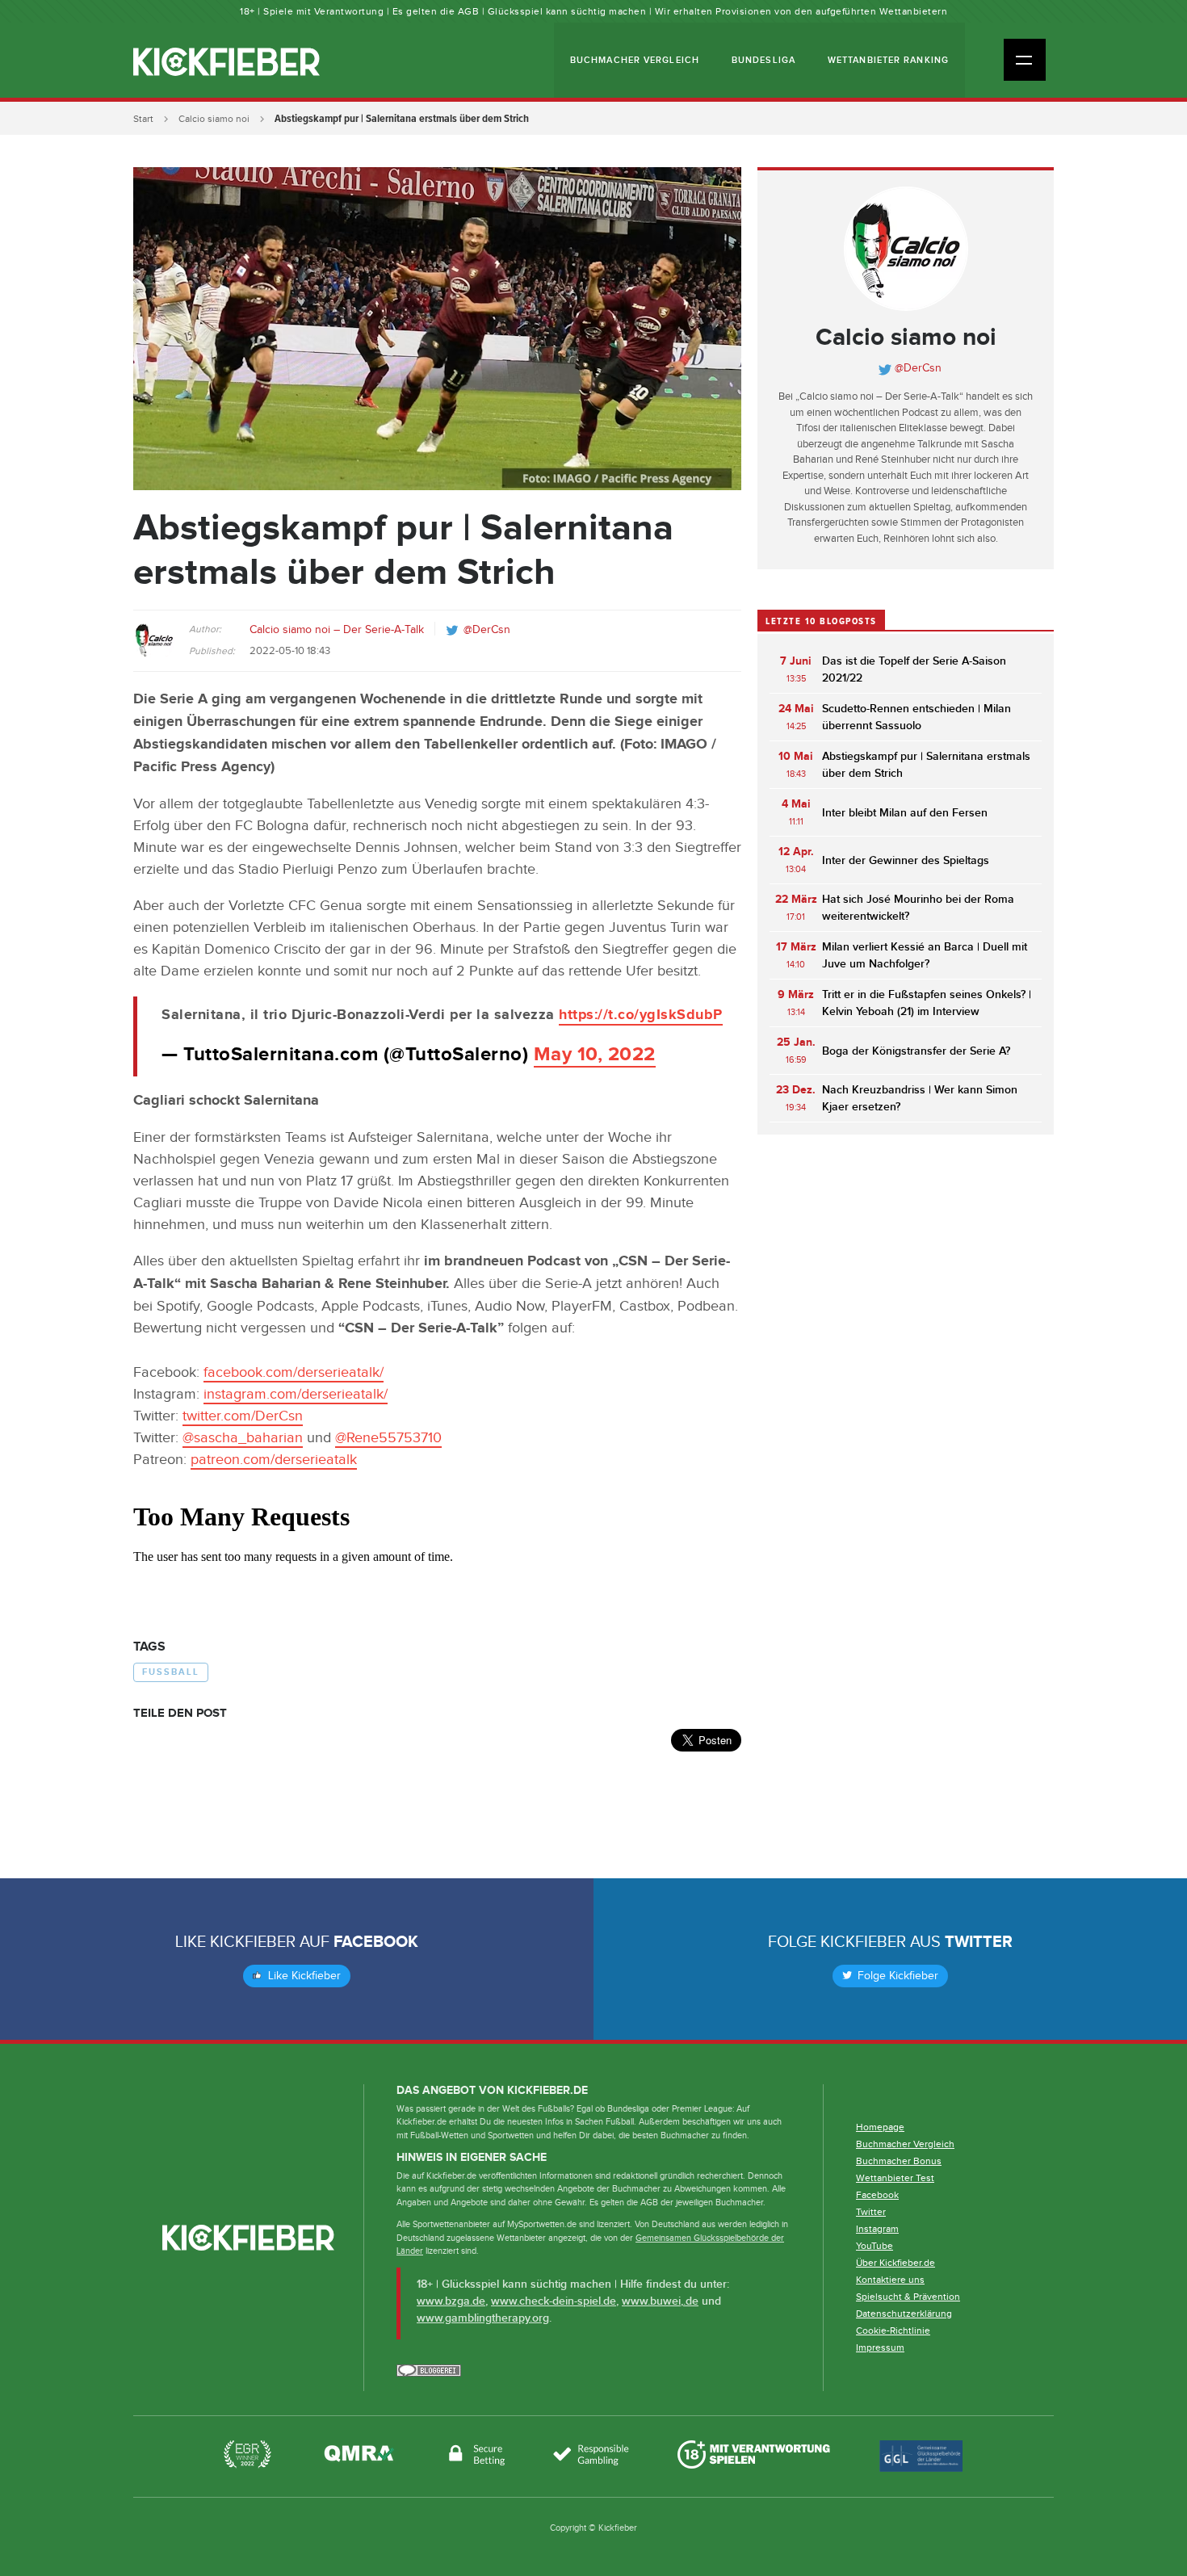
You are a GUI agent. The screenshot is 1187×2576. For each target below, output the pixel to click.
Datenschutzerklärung (904, 2314)
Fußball (171, 1672)
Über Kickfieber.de (895, 2263)
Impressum (880, 2347)
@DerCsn (487, 630)
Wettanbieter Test (895, 2178)
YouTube (875, 2246)
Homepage (880, 2127)
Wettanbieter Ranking (888, 60)
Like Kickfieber (303, 1976)
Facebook (376, 1942)
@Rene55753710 (388, 1438)
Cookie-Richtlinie (893, 2331)
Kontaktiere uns (890, 2280)
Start (143, 119)
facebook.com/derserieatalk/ (294, 1372)
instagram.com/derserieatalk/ (296, 1394)
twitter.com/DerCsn (243, 1416)
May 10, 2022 (595, 1054)
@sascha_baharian (243, 1438)
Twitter (979, 1942)
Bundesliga (763, 60)
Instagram (877, 2229)
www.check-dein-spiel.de (554, 2301)
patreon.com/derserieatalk (274, 1460)
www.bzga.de (451, 2301)
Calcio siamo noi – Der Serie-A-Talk (337, 630)
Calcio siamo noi (214, 119)
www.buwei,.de (660, 2301)
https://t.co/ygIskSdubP (641, 1015)
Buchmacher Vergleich (635, 60)
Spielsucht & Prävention (908, 2297)
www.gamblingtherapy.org (483, 2318)
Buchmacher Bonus (899, 2161)
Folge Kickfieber (896, 1976)
